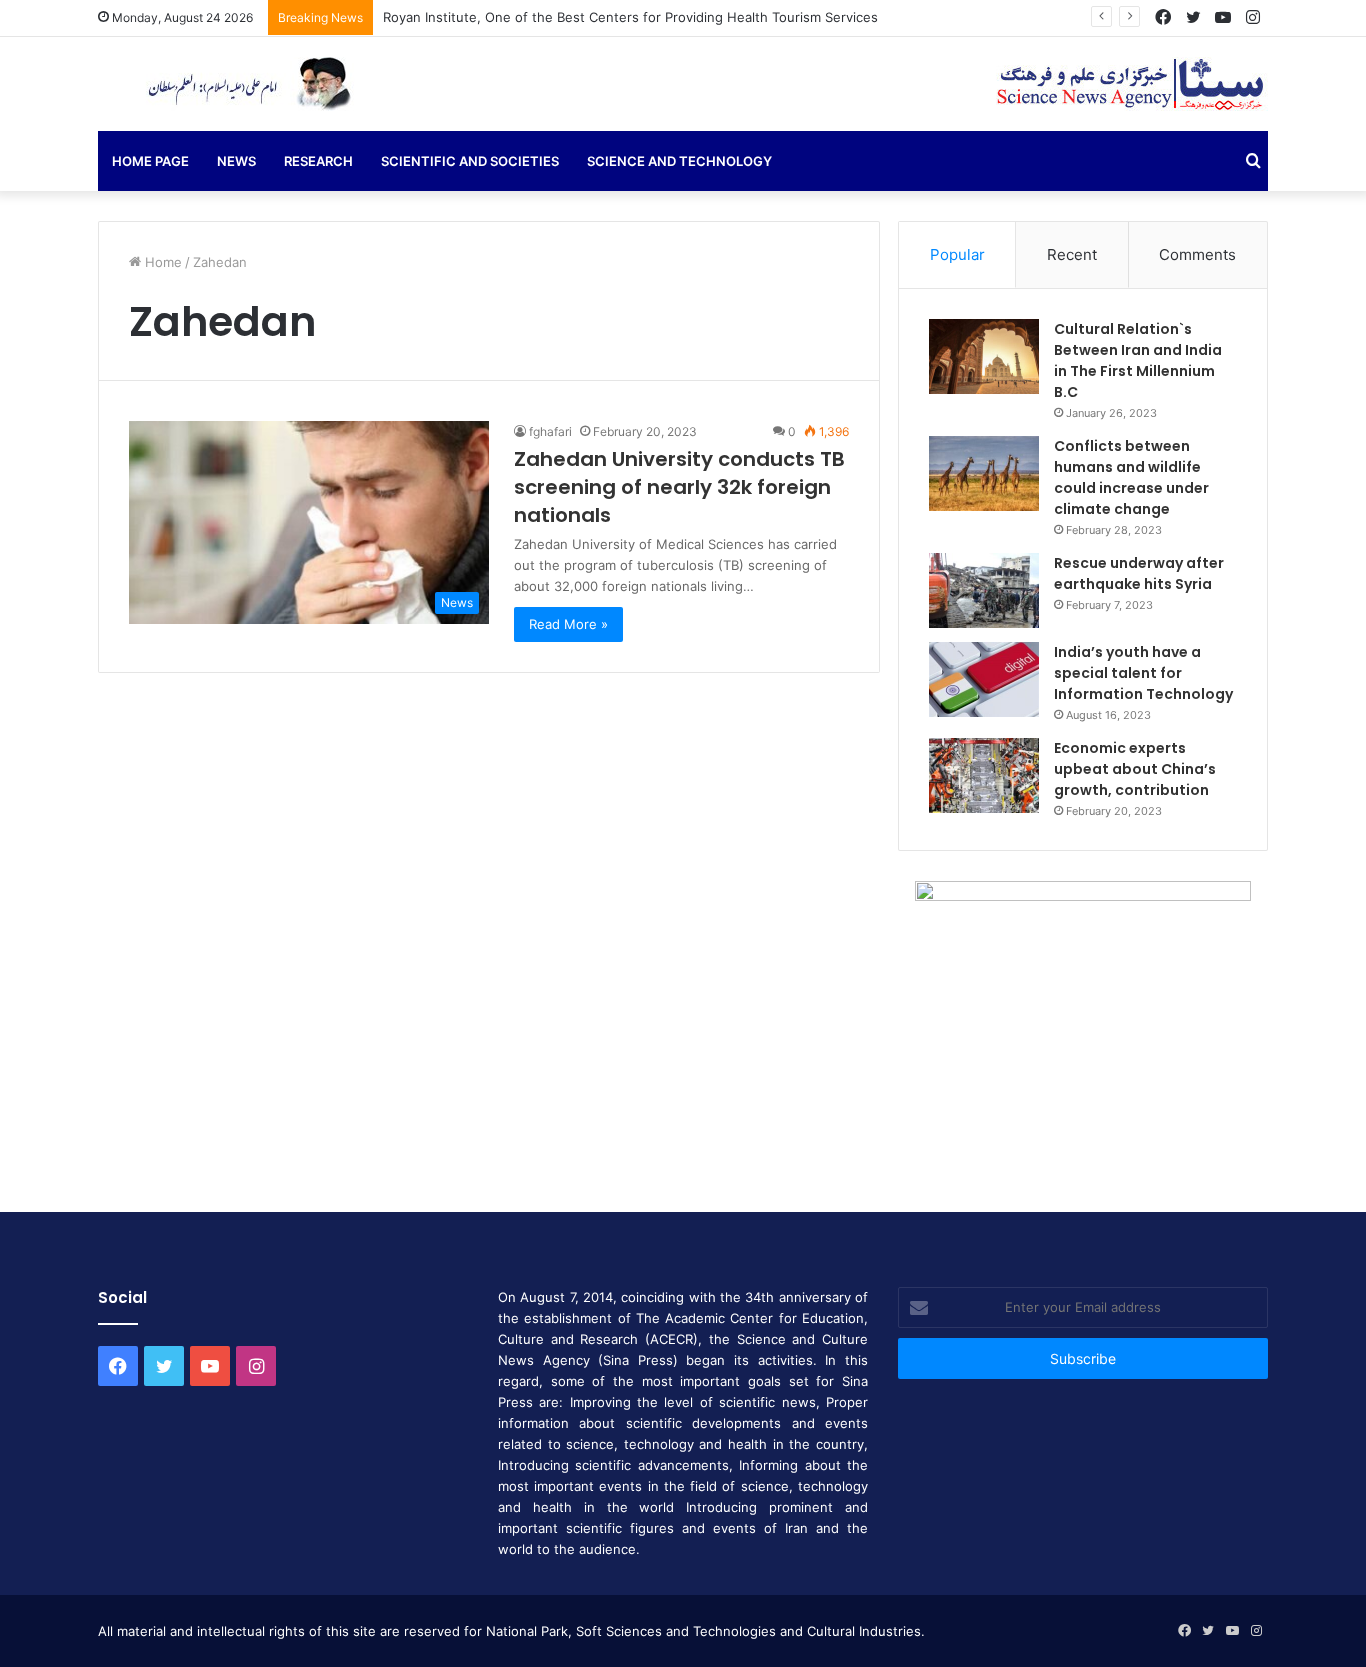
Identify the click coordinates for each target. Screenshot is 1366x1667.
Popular (957, 254)
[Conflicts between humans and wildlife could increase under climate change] (984, 473)
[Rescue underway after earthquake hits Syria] (984, 590)
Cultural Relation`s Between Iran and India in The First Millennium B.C (1138, 360)
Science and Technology (679, 161)
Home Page (150, 161)
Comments (1197, 254)
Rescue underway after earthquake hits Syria (1139, 573)
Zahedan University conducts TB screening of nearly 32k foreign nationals (679, 487)
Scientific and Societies (470, 161)
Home (161, 262)
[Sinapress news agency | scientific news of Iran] (243, 84)
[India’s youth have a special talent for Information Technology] (984, 679)
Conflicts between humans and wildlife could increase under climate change (1131, 477)
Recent (1072, 254)
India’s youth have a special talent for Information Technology (1143, 673)
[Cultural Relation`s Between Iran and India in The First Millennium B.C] (984, 356)
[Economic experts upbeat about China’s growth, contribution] (984, 775)
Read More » (568, 624)
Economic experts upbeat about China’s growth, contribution (1135, 769)
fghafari (550, 431)
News (236, 161)
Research (318, 161)
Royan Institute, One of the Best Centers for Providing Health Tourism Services (630, 17)
